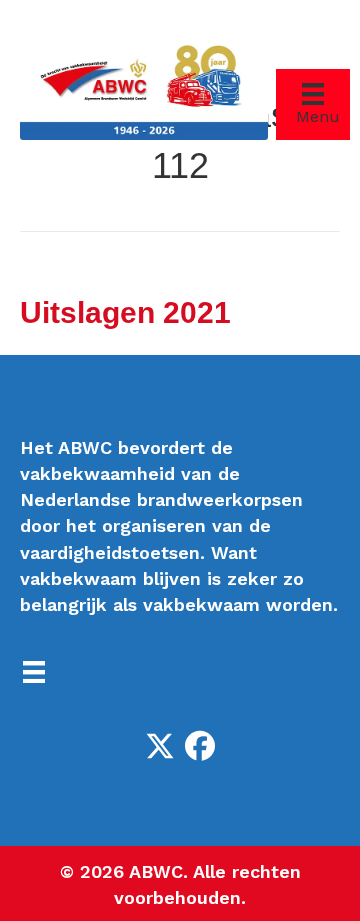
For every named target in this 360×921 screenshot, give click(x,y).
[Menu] (34, 672)
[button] (160, 746)
